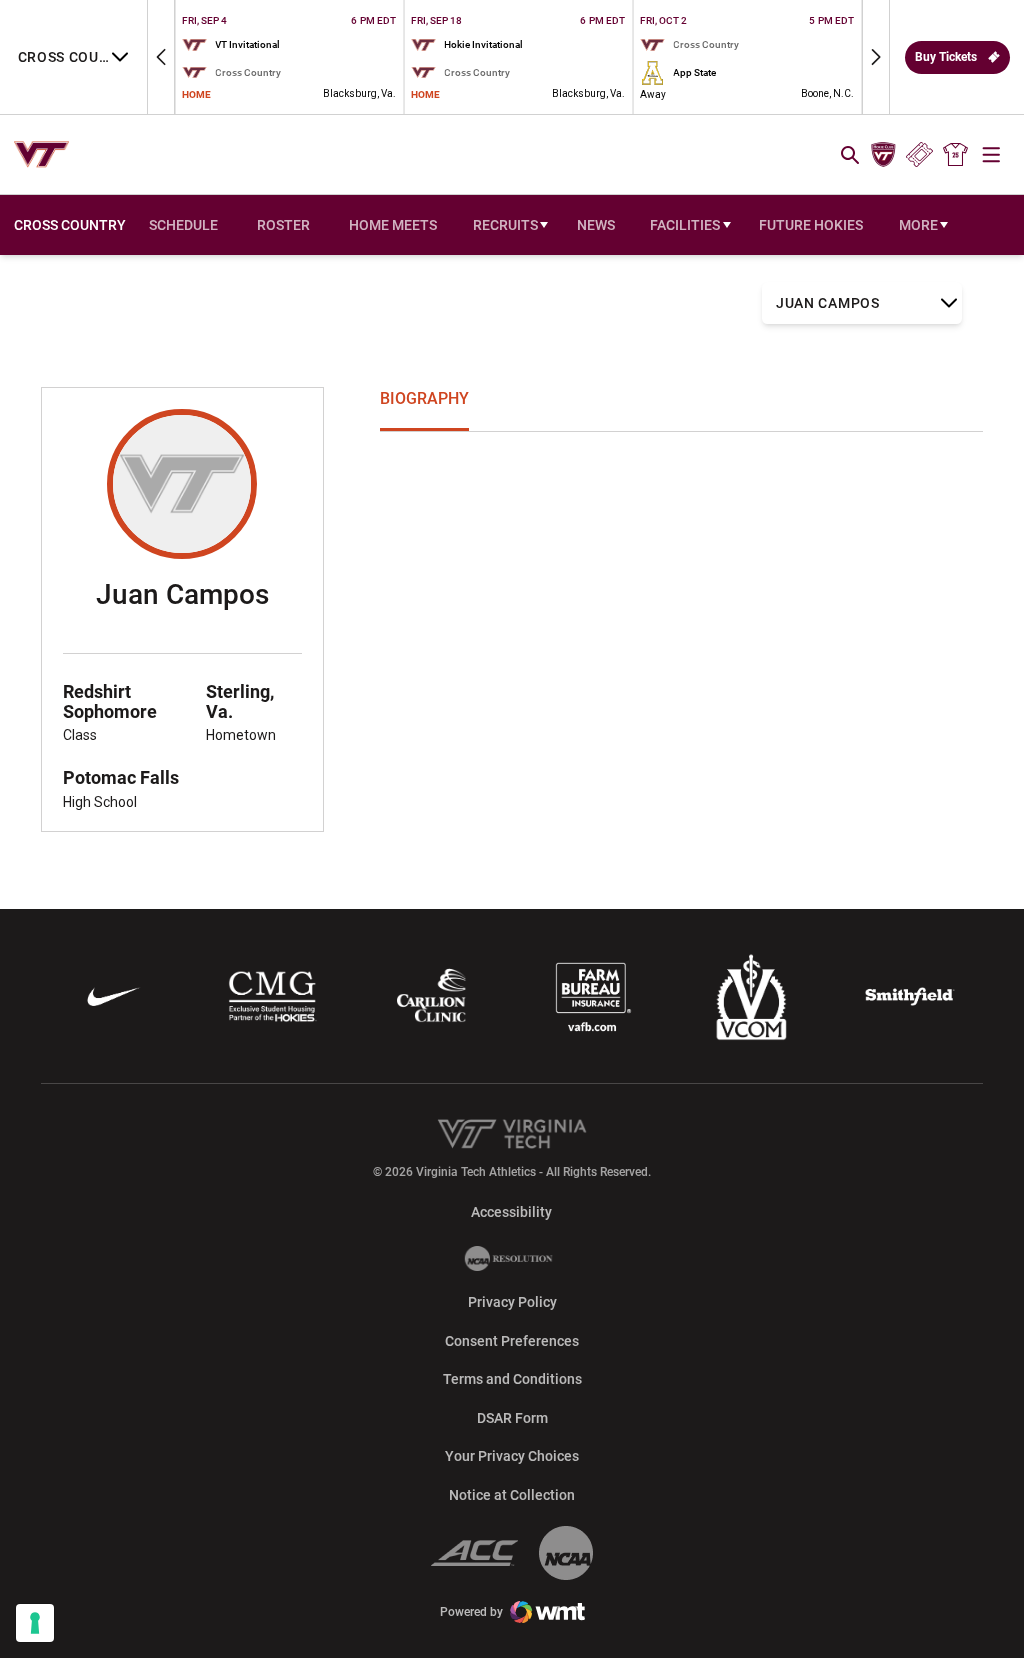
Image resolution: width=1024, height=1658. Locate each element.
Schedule (183, 225)
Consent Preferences (512, 1341)
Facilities (685, 225)
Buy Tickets (946, 57)
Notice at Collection (512, 1495)
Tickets (919, 155)
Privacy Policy (512, 1302)
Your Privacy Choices (512, 1456)
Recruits (505, 225)
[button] (161, 57)
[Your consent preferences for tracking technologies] (35, 1623)
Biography (424, 398)
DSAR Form (512, 1418)
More (918, 225)
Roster (283, 225)
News (596, 225)
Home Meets (397, 230)
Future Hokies (811, 225)
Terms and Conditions (512, 1379)
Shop (956, 155)
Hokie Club (883, 155)
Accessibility (511, 1211)
